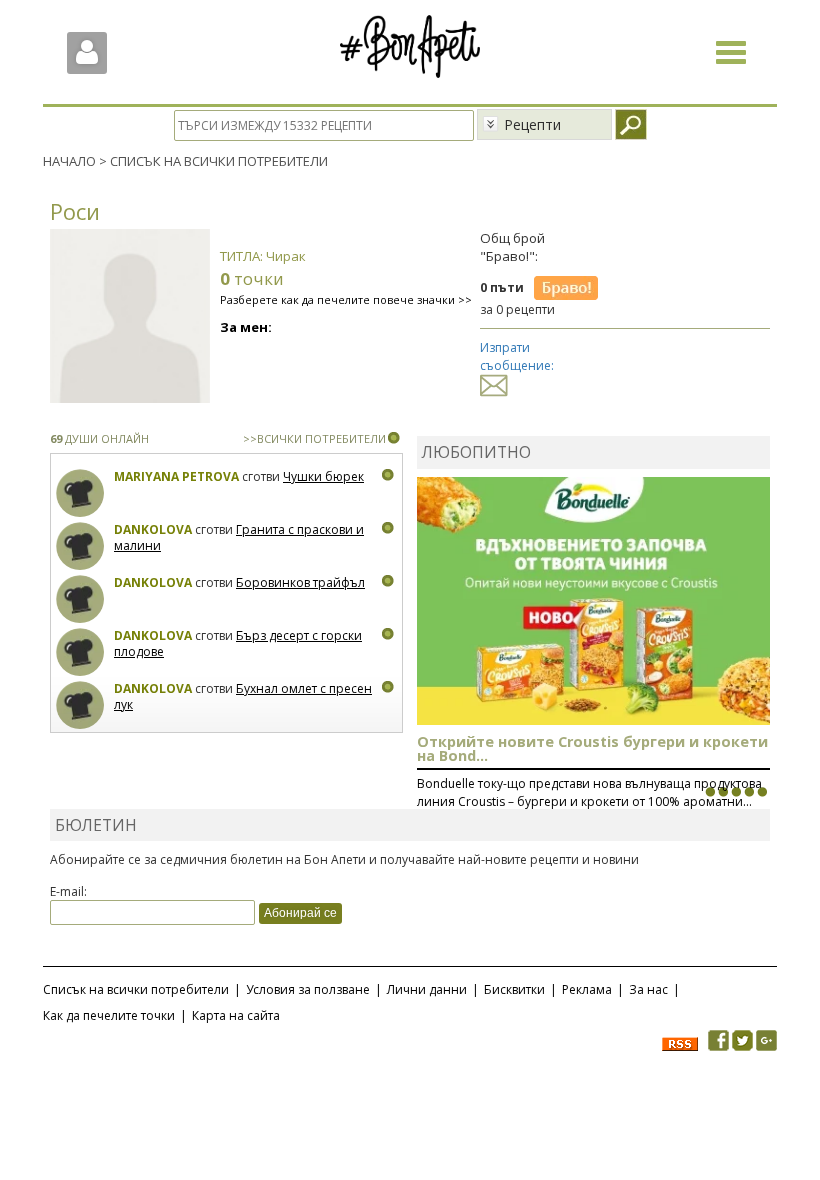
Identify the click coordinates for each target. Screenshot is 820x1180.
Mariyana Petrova (176, 476)
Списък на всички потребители (136, 989)
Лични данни (427, 989)
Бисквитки (514, 989)
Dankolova (153, 529)
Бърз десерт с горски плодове (238, 643)
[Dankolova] (80, 546)
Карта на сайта (236, 1015)
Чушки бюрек (323, 476)
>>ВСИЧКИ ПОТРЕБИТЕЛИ (314, 438)
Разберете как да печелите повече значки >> (346, 299)
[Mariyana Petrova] (80, 493)
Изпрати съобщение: (517, 356)
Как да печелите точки (109, 1015)
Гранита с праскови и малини (239, 537)
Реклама (587, 989)
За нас (648, 989)
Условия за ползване (308, 989)
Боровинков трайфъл (300, 582)
